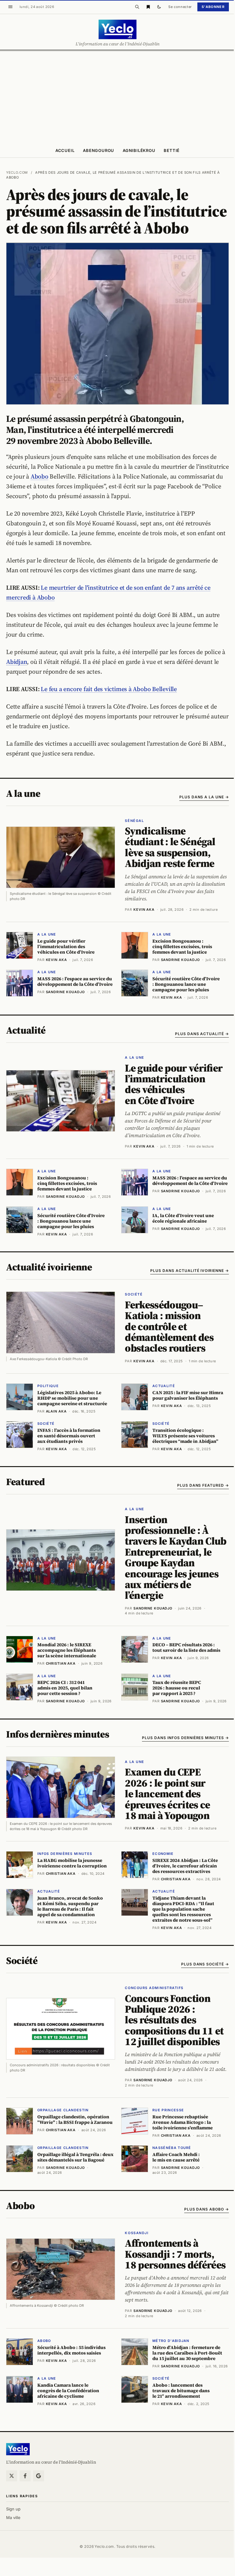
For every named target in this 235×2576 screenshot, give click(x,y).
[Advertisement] (117, 97)
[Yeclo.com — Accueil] (18, 2449)
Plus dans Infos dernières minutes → (185, 1738)
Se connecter (180, 7)
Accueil (65, 150)
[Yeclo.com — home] (117, 29)
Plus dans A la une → (204, 797)
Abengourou (99, 150)
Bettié (172, 150)
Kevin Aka (144, 910)
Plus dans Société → (205, 1964)
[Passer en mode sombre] (159, 7)
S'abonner (213, 7)
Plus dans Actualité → (202, 1034)
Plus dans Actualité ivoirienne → (190, 1271)
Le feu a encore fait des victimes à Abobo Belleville (109, 689)
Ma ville (13, 2517)
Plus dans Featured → (203, 1485)
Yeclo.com (17, 172)
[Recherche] (137, 7)
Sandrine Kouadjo (153, 1608)
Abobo (39, 476)
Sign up (13, 2509)
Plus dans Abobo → (207, 2209)
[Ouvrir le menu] (10, 7)
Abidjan (17, 662)
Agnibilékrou (139, 150)
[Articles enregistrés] (148, 7)
